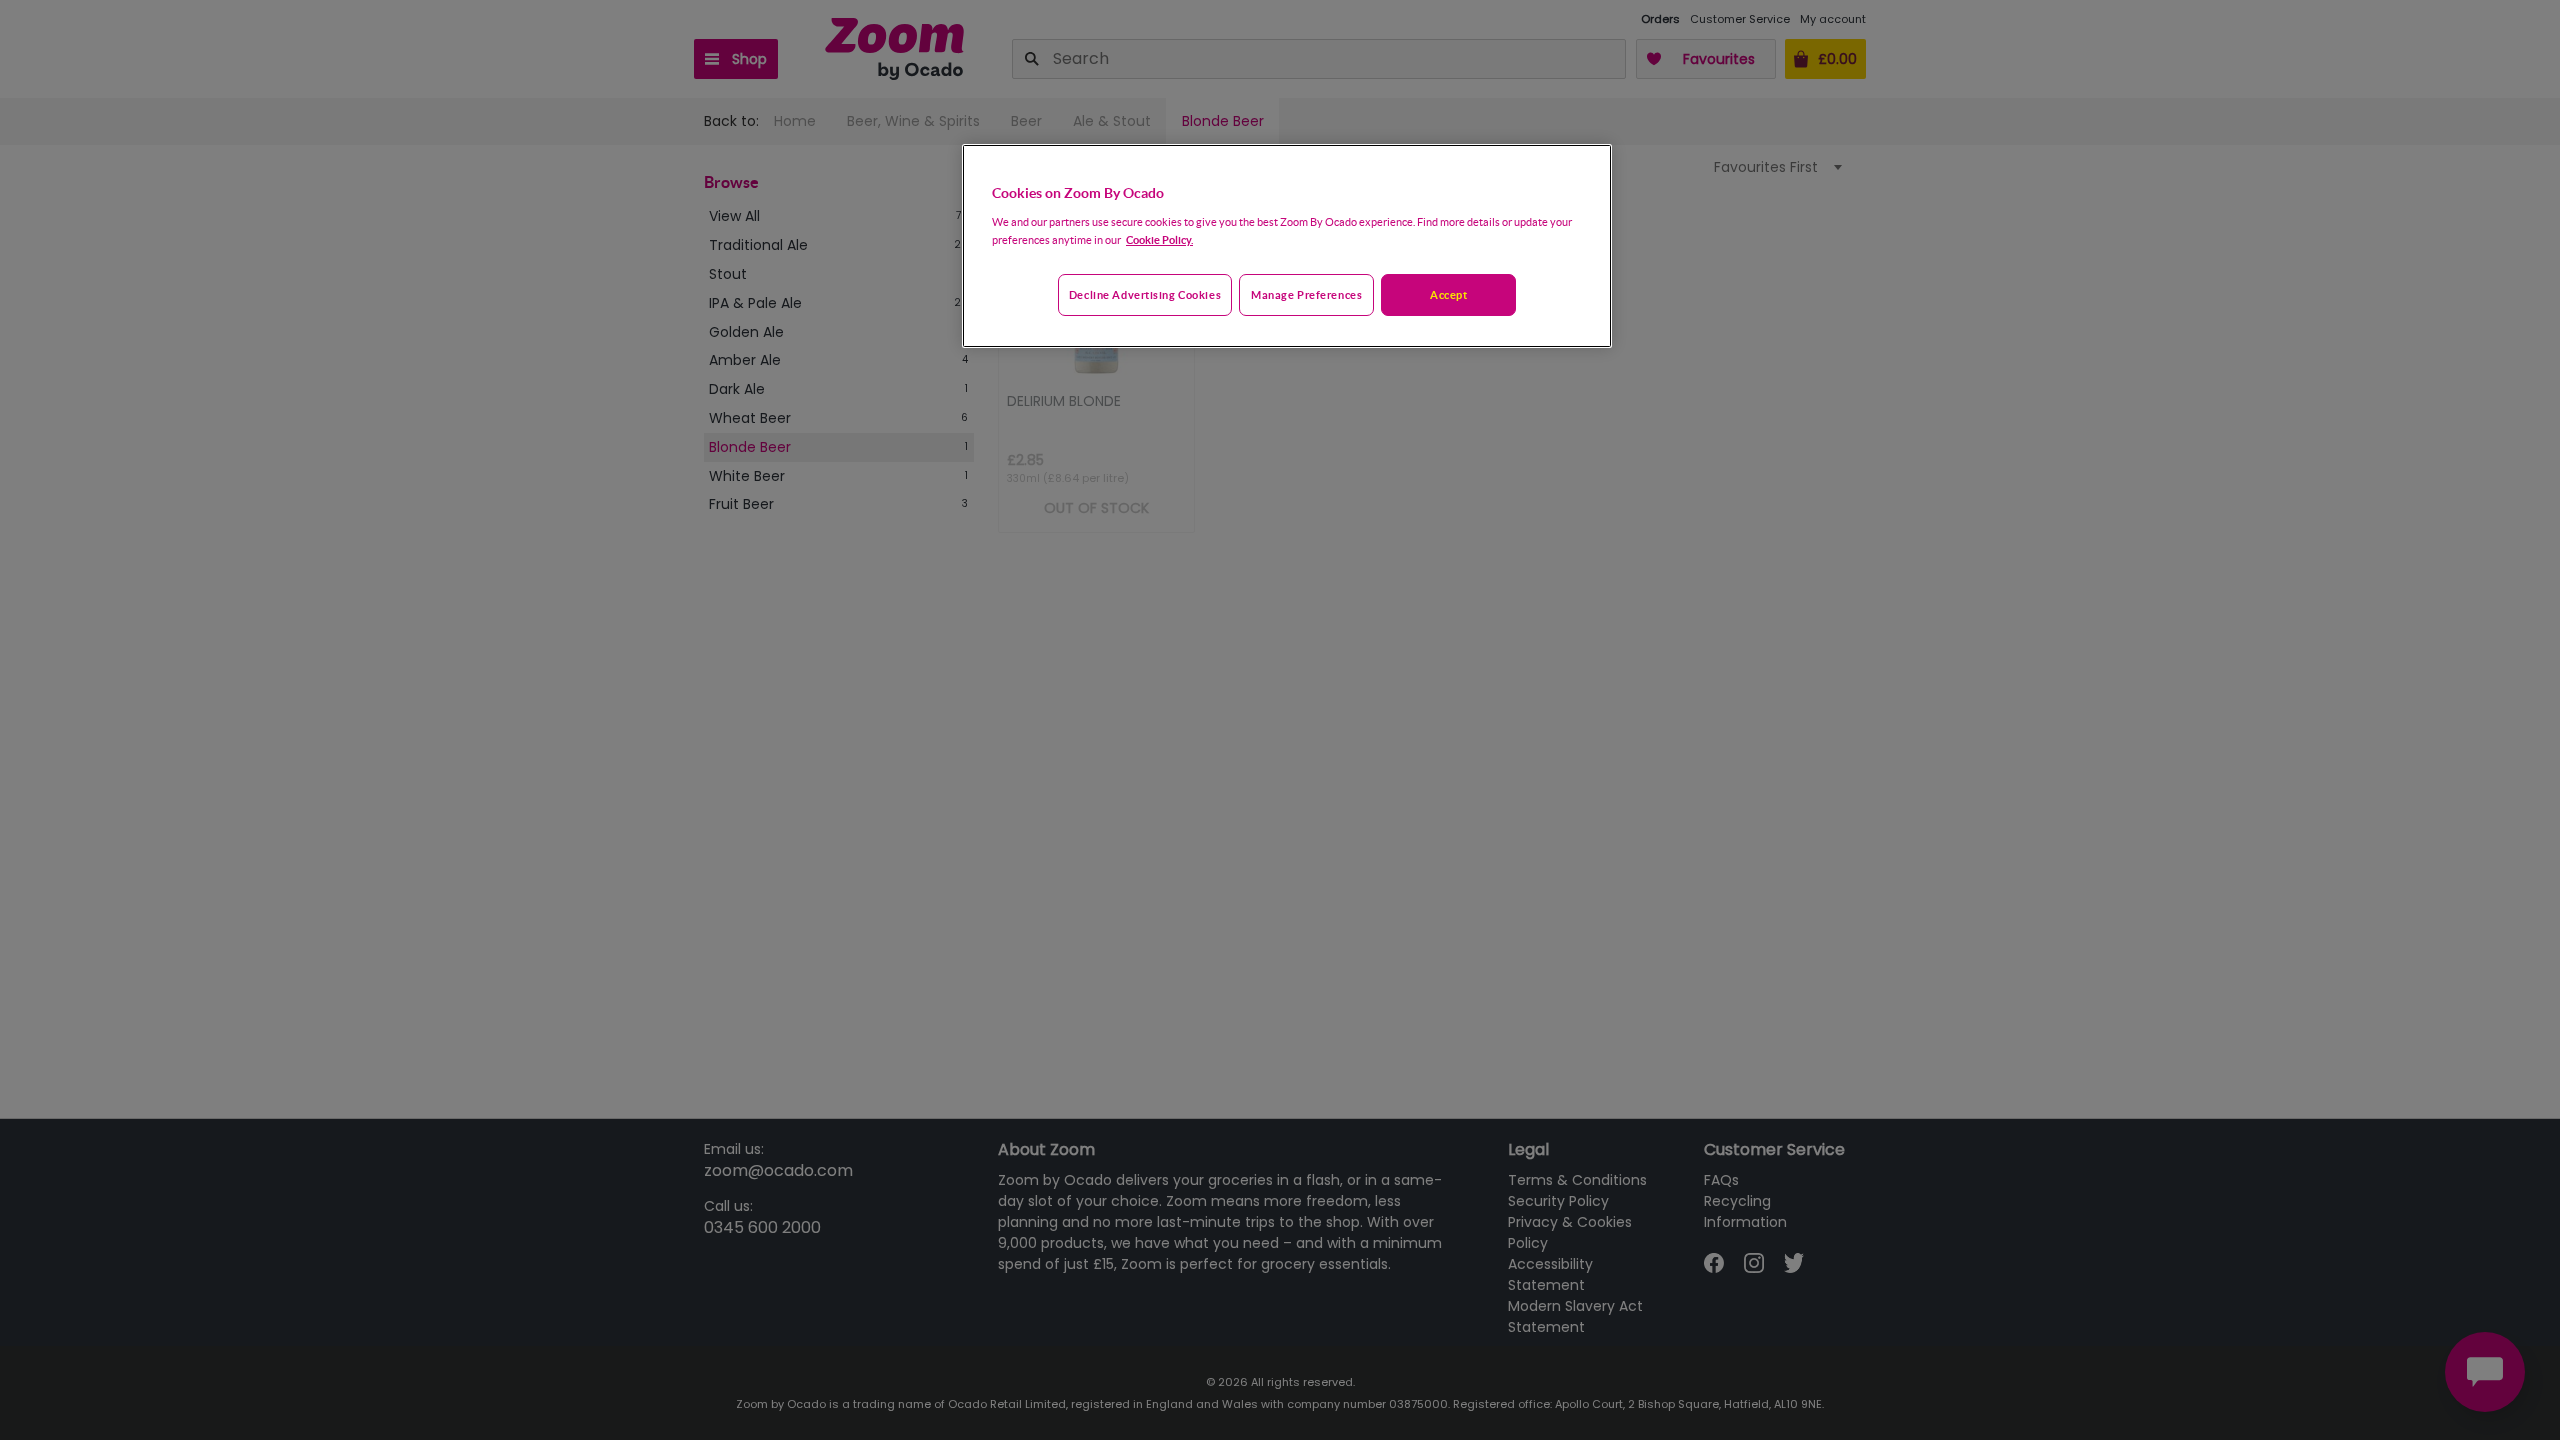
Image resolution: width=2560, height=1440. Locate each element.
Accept (1448, 294)
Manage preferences (1306, 294)
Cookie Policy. (1159, 239)
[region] (1287, 246)
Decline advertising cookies (1145, 294)
